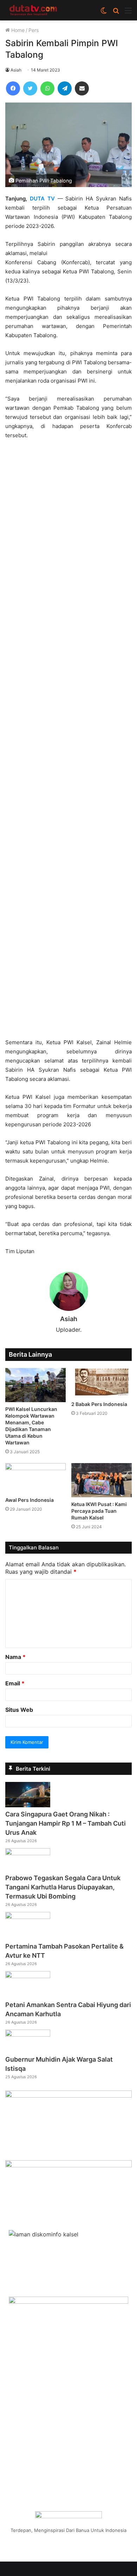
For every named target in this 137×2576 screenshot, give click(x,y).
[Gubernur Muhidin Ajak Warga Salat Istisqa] (28, 2035)
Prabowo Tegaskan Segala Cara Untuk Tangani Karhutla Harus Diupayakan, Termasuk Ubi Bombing (63, 1887)
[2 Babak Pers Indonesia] (102, 1383)
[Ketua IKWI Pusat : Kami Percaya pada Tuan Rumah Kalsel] (102, 1480)
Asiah (16, 70)
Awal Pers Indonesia (30, 1500)
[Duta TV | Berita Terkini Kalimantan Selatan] (33, 10)
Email (15, 1683)
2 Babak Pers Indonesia (99, 1404)
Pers (34, 30)
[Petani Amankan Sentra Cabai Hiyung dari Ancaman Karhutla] (28, 1976)
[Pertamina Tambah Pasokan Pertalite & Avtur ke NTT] (28, 1917)
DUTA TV (42, 199)
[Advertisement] (68, 742)
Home (17, 30)
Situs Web (19, 1710)
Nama (15, 1657)
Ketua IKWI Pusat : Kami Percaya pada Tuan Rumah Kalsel (99, 1511)
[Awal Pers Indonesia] (35, 1478)
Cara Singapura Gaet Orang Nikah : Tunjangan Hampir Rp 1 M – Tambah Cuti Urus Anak (66, 1823)
